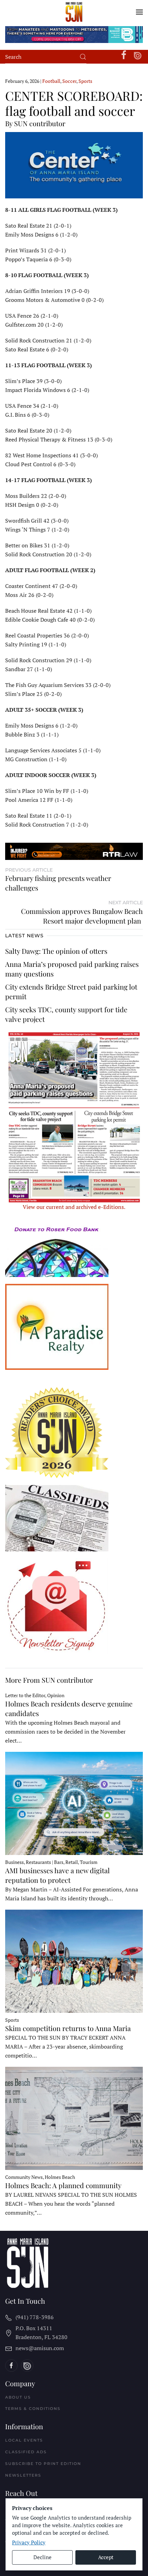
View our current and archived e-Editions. (74, 1207)
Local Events (24, 2440)
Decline (43, 2557)
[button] (139, 12)
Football (51, 81)
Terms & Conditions (33, 2409)
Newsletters (23, 2475)
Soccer (69, 81)
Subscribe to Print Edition (43, 2464)
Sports (85, 81)
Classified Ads (26, 2452)
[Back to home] (74, 12)
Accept (106, 2557)
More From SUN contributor (49, 1680)
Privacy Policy (29, 2542)
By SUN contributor (35, 123)
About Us (18, 2397)
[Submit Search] (83, 57)
